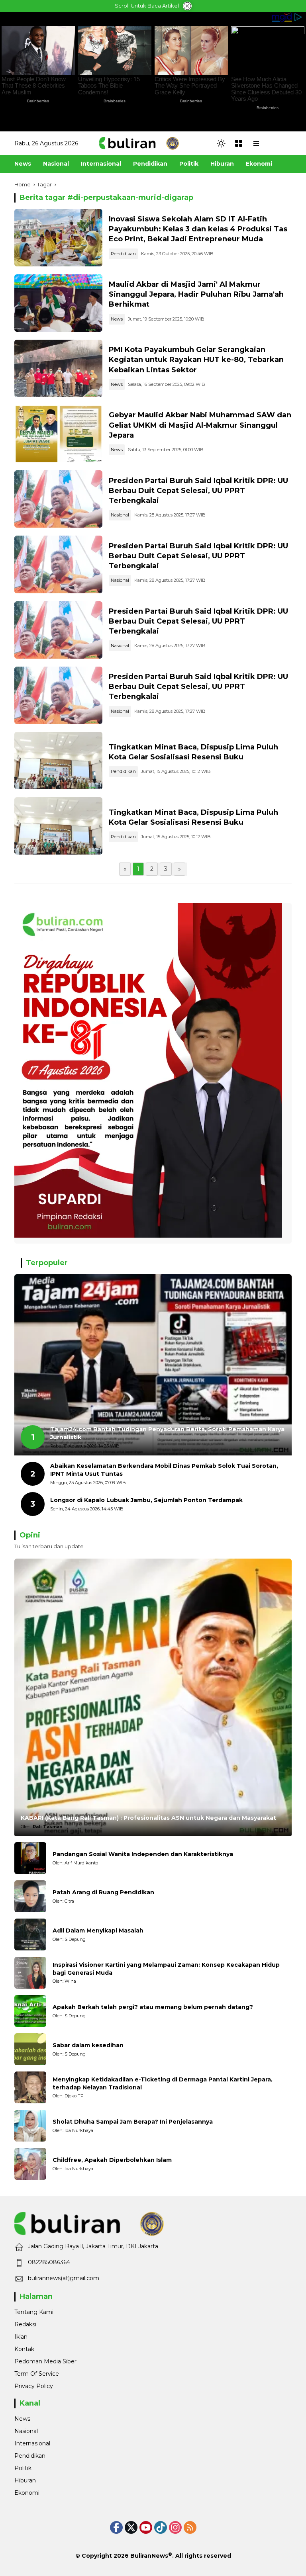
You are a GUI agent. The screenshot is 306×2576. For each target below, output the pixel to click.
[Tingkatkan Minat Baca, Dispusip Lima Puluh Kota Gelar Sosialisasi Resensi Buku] (58, 761)
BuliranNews (149, 2556)
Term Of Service (37, 2374)
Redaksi (25, 2324)
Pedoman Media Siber (45, 2361)
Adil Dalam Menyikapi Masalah (98, 1931)
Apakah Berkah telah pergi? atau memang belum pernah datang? (153, 2007)
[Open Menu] (239, 143)
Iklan (21, 2337)
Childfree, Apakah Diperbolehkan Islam (112, 2160)
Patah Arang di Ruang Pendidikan (103, 1892)
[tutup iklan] (187, 6)
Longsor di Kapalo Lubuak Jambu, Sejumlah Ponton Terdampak (146, 1500)
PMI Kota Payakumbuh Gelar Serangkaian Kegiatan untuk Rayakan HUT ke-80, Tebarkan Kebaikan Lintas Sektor (196, 360)
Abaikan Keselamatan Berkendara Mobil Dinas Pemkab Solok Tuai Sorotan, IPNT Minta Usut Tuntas (164, 1470)
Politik (23, 2468)
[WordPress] (161, 2527)
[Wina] (30, 1973)
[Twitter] (131, 2527)
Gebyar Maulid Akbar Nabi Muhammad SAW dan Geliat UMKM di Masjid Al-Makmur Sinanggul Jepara (200, 425)
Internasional (32, 2443)
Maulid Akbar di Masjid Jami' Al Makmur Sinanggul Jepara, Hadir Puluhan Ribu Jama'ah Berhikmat (196, 294)
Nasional (120, 515)
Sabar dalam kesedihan (88, 2045)
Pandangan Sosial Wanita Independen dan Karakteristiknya (143, 1854)
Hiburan (25, 2480)
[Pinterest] (146, 2527)
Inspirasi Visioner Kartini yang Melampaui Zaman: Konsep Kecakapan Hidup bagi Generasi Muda (166, 1969)
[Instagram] (175, 2527)
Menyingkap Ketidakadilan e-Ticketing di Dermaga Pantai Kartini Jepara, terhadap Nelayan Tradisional (163, 2083)
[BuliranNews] (139, 143)
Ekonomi (27, 2493)
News (117, 319)
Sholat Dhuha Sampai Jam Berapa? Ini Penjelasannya (133, 2122)
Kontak (24, 2349)
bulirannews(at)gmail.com (64, 2278)
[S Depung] (30, 1934)
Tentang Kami (34, 2312)
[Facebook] (116, 2527)
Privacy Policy (34, 2386)
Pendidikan (123, 254)
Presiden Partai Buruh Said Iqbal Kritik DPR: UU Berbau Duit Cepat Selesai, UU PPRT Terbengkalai (198, 491)
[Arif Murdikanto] (30, 1858)
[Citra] (30, 1896)
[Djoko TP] (30, 2087)
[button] (221, 143)
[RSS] (190, 2527)
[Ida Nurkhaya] (30, 2126)
